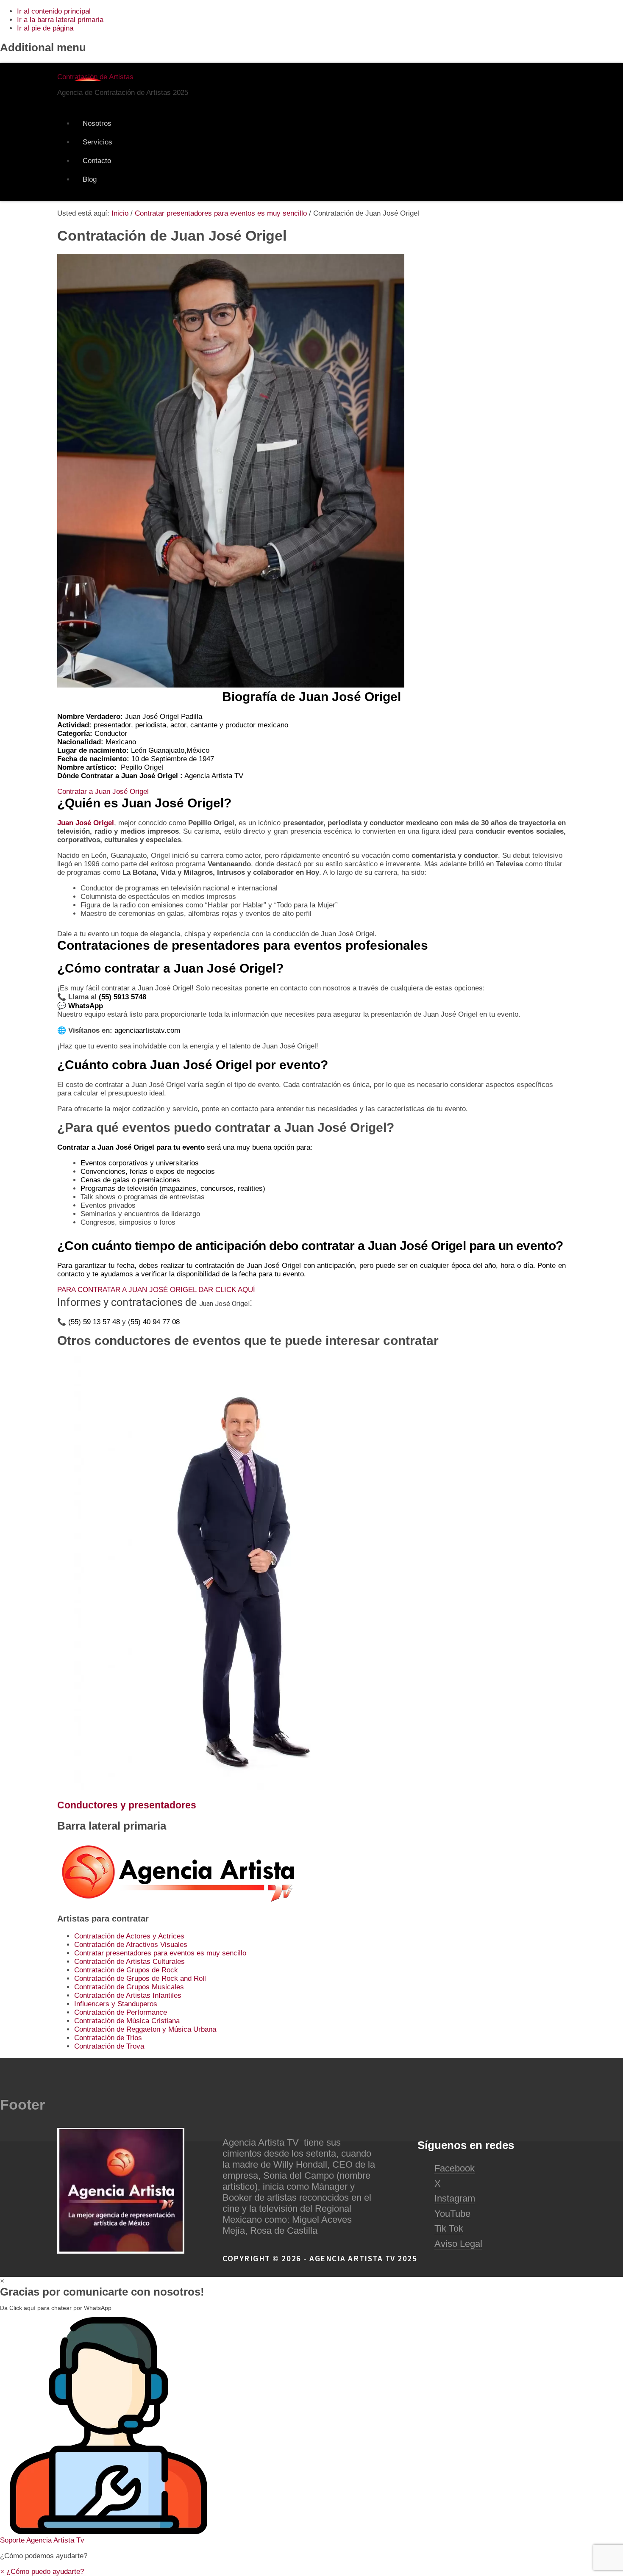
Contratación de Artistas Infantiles (128, 1995)
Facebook (455, 2168)
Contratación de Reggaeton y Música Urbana (145, 2029)
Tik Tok (449, 2228)
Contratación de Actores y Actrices (129, 1936)
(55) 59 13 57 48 (94, 1322)
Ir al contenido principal (54, 11)
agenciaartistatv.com (147, 1030)
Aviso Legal (458, 2244)
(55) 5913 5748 (124, 997)
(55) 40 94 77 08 (154, 1322)
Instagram (455, 2198)
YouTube (452, 2214)
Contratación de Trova (109, 2046)
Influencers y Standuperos (116, 2004)
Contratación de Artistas (95, 77)
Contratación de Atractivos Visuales (131, 1945)
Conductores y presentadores (127, 1805)
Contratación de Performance (121, 2012)
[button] (311, 2431)
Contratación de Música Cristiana (127, 2021)
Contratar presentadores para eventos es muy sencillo (160, 1953)
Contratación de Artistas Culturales (129, 1962)
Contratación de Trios (108, 2038)
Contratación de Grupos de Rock (126, 1970)
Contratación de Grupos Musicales (129, 1987)
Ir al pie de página (45, 28)
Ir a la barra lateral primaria (60, 20)
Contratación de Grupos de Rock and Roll (140, 1978)
